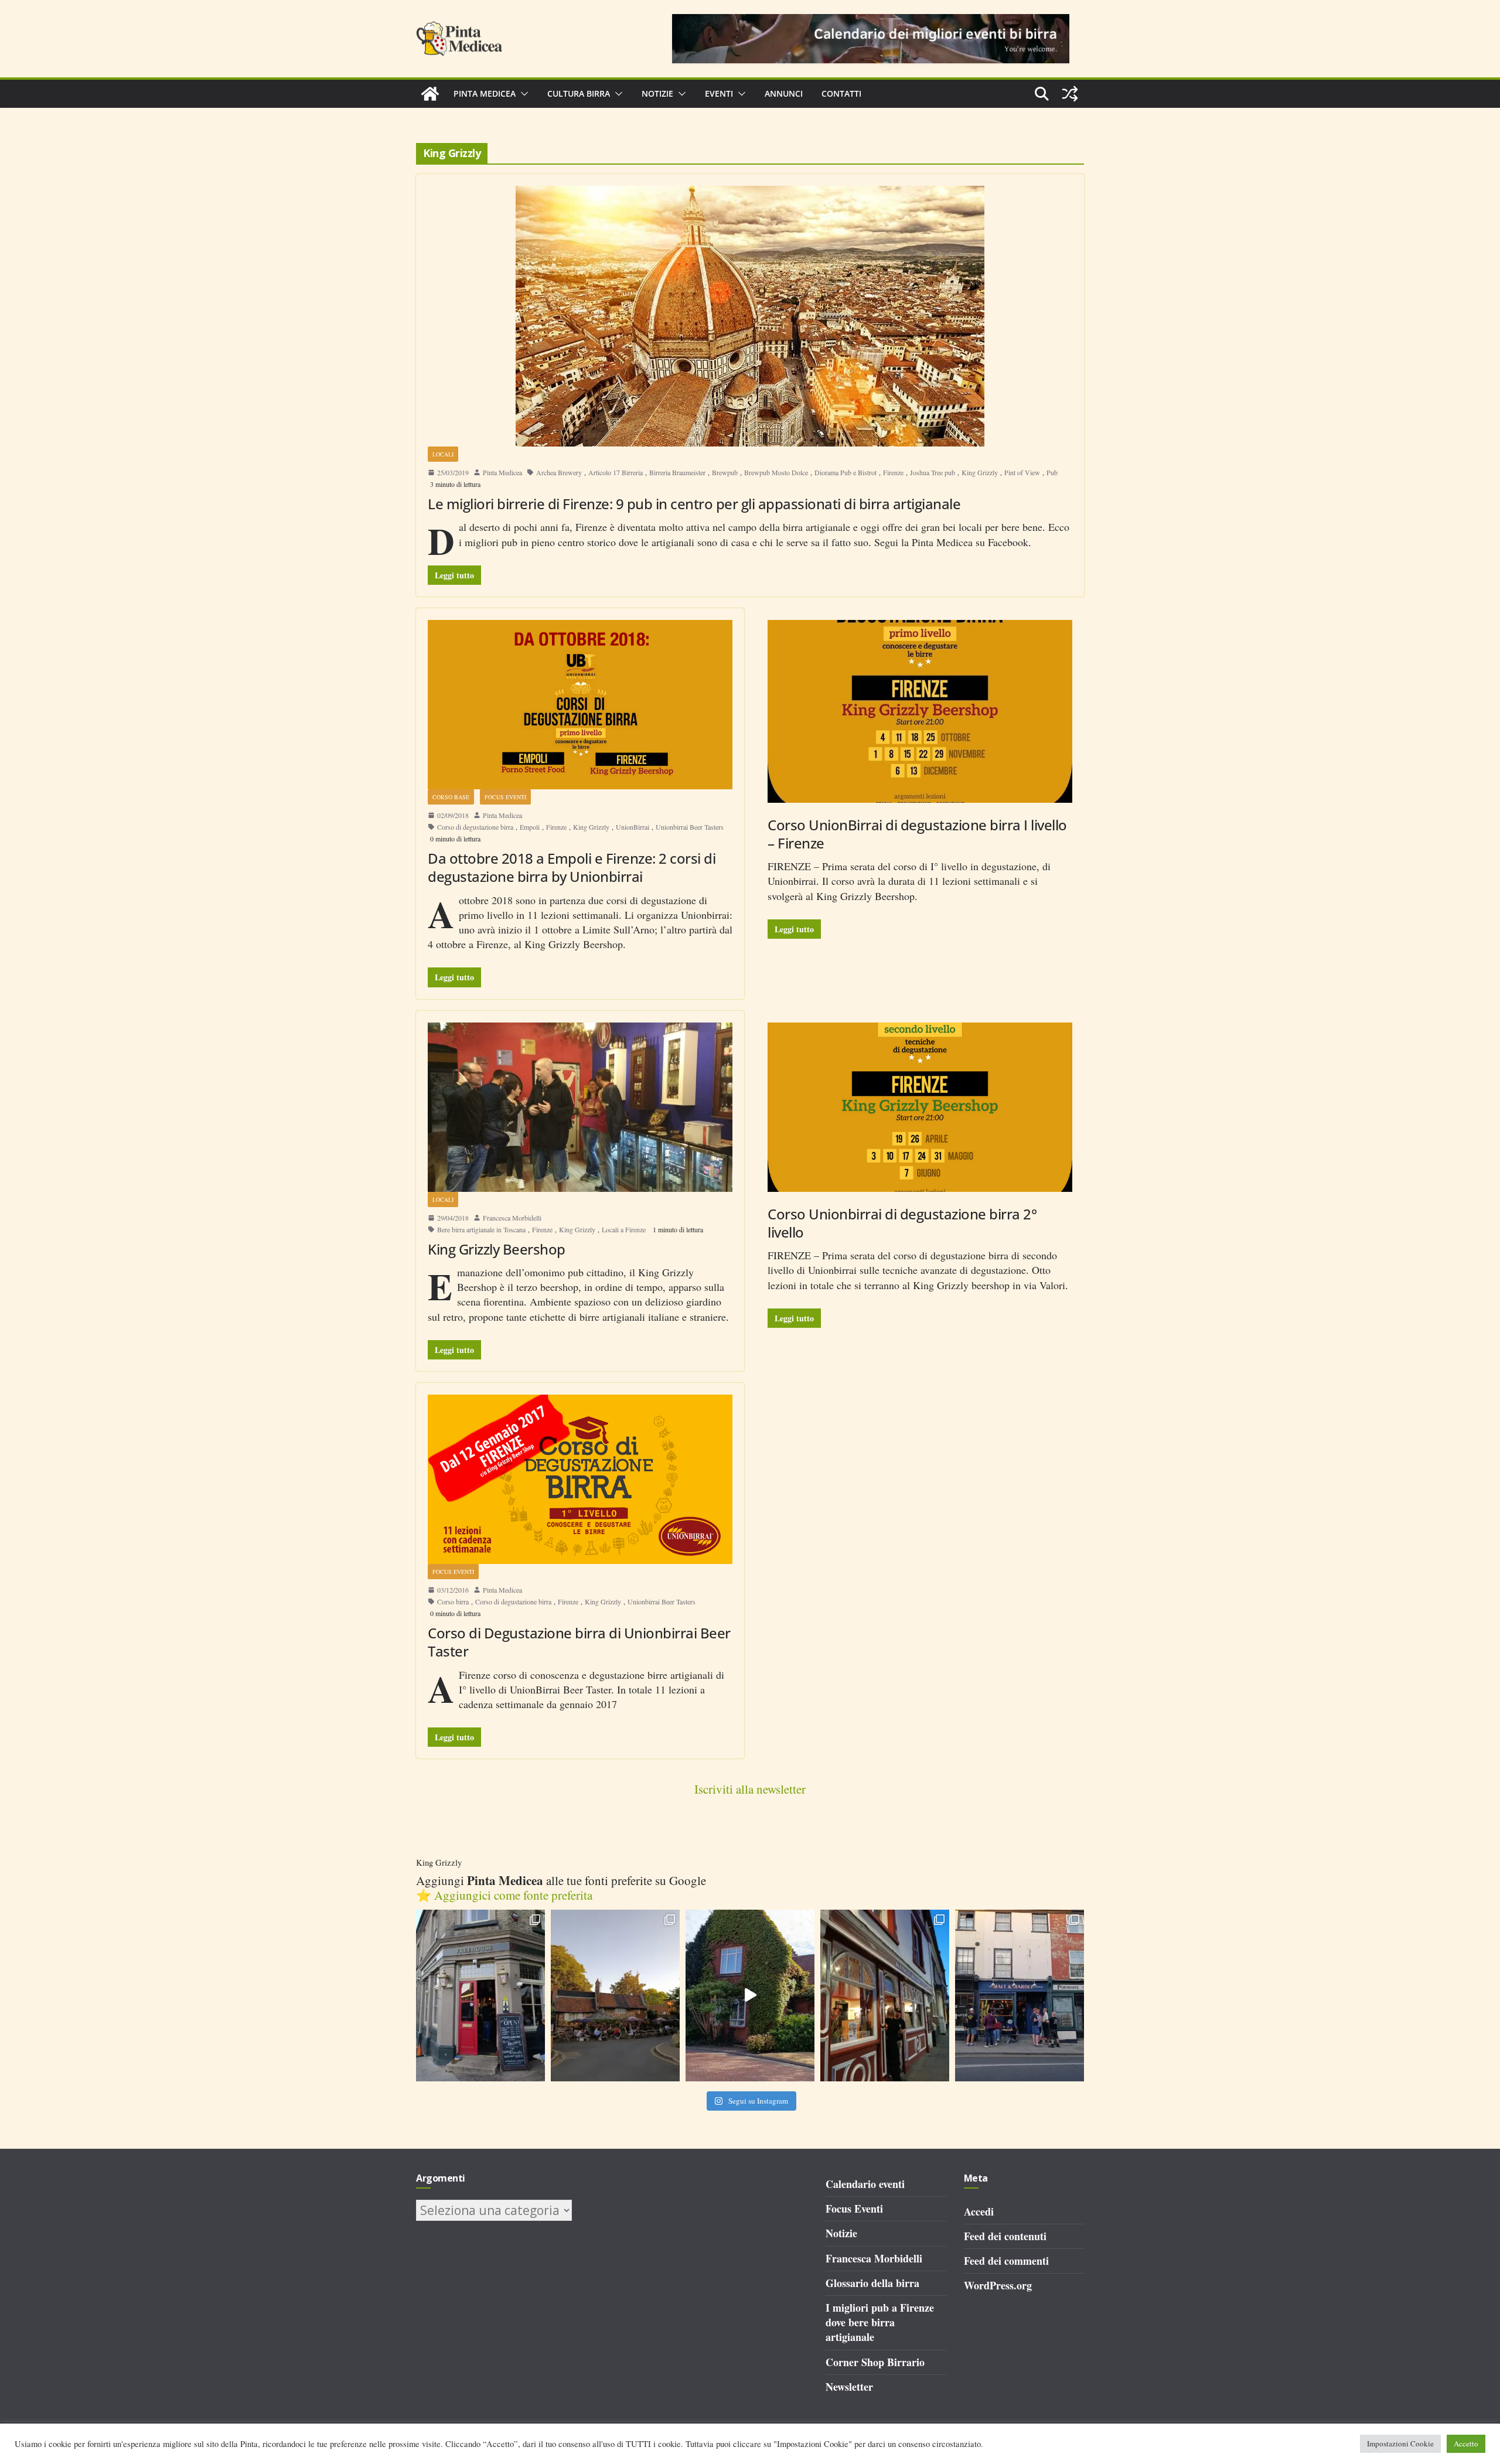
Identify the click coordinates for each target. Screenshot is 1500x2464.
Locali (443, 454)
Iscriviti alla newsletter (750, 1789)
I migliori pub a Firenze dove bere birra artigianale (880, 2322)
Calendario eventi (865, 2184)
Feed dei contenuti (1005, 2236)
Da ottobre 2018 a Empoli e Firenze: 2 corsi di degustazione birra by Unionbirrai (572, 867)
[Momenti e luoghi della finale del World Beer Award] (750, 1996)
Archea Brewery (559, 472)
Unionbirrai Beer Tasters (690, 827)
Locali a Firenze (624, 1229)
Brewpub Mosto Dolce (776, 472)
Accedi (979, 2211)
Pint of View (1022, 472)
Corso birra (453, 1601)
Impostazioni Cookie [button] (1400, 2443)
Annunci (784, 93)
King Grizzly (980, 472)
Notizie (657, 93)
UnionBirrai (633, 827)
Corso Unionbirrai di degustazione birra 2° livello (902, 1223)
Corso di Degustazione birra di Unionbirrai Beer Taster (579, 1642)
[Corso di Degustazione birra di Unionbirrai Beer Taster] (580, 1479)
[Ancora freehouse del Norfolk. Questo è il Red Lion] (480, 1996)
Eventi (719, 93)
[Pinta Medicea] (430, 94)
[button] (522, 94)
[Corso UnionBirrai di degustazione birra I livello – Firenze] (920, 711)
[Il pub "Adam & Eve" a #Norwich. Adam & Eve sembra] (615, 1996)
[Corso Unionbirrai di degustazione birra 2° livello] (920, 1107)
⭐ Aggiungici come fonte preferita (504, 1895)
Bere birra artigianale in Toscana (481, 1229)
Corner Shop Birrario (875, 2362)
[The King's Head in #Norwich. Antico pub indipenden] (885, 1996)
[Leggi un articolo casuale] (1070, 94)
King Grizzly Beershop (497, 1249)
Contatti (841, 93)
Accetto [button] (1466, 2443)
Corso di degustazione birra (475, 827)
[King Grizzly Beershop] (580, 1107)
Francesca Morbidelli (512, 1218)
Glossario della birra (872, 2283)
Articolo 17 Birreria (616, 472)
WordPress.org (998, 2285)
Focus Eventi (505, 797)
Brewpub (725, 472)
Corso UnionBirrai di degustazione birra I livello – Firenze (917, 834)
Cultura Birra (579, 93)
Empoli (530, 827)
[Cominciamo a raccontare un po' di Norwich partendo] (1020, 1996)
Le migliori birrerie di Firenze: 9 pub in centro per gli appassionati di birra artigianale (694, 504)
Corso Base (451, 797)
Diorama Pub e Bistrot (846, 472)
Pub (1052, 472)
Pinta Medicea (485, 93)
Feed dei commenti (1006, 2261)
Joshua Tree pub (933, 472)
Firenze (893, 472)
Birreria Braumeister (677, 472)
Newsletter (849, 2387)
